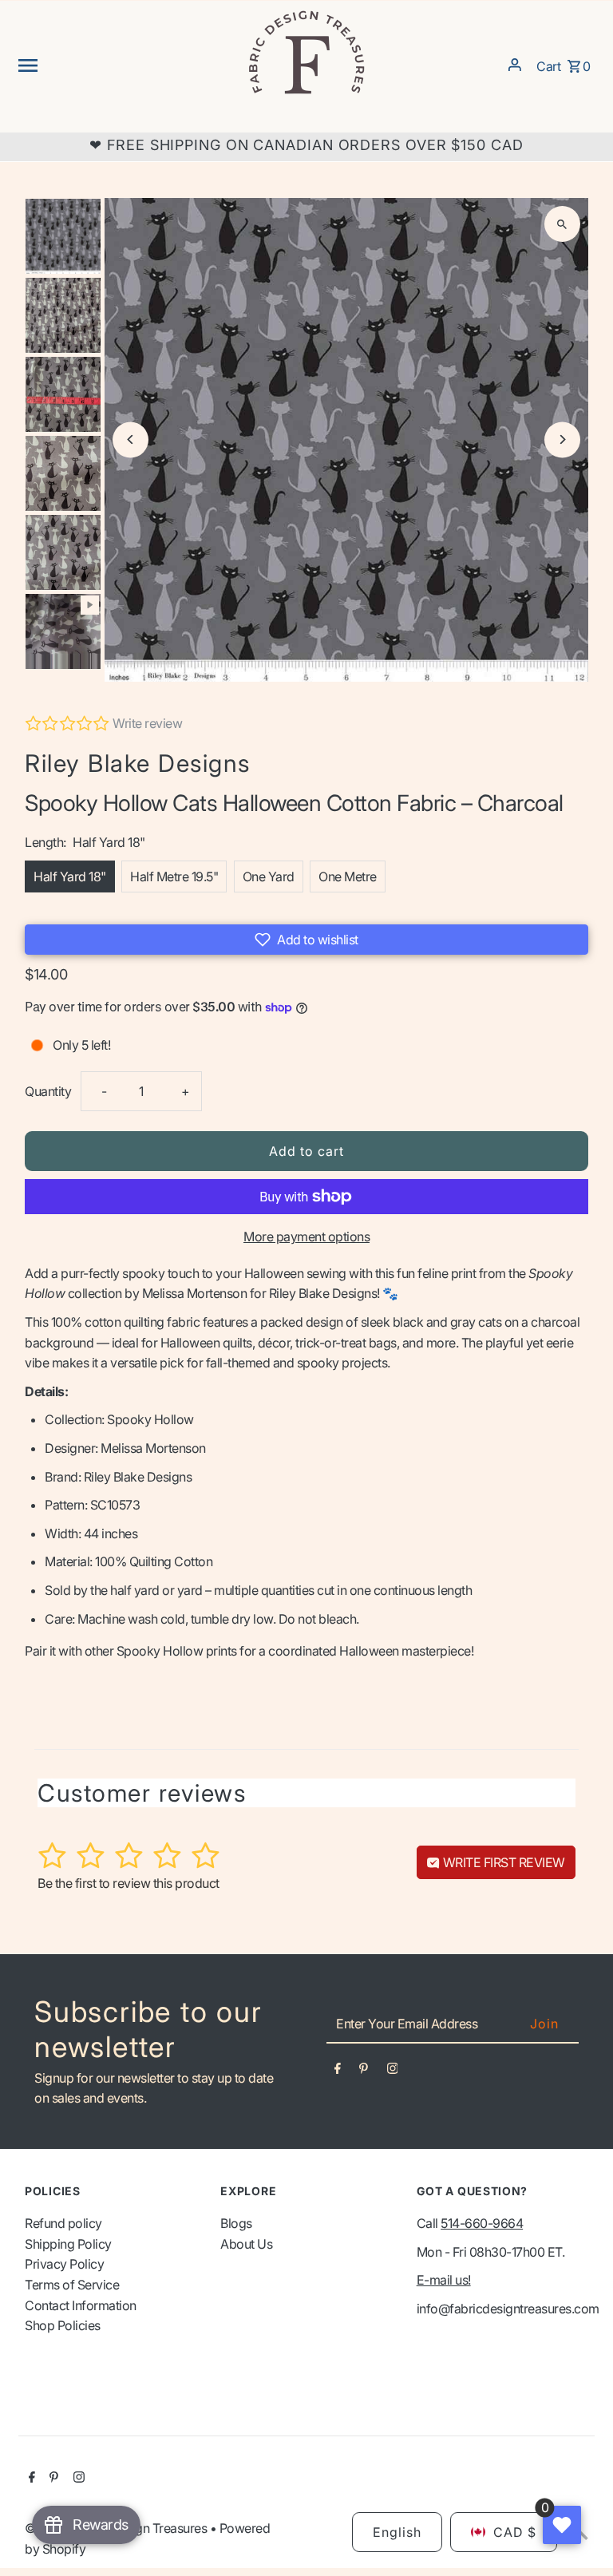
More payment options (306, 1237)
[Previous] (131, 439)
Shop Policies (63, 2325)
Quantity (48, 1091)
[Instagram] (393, 2071)
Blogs (236, 2223)
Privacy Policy (64, 2264)
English (397, 2532)
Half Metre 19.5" (174, 876)
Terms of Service (72, 2285)
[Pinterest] (364, 2071)
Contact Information (81, 2305)
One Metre (348, 876)
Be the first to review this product (129, 1883)
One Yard (269, 876)
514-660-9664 (482, 2223)
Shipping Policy (68, 2244)
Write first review (502, 1862)
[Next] (562, 439)
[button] (306, 940)
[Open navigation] (126, 65)
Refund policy (63, 2223)
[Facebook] (338, 2071)
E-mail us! (444, 2280)
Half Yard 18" (70, 876)
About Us (246, 2244)
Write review (147, 723)
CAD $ (515, 2532)
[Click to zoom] (562, 224)
